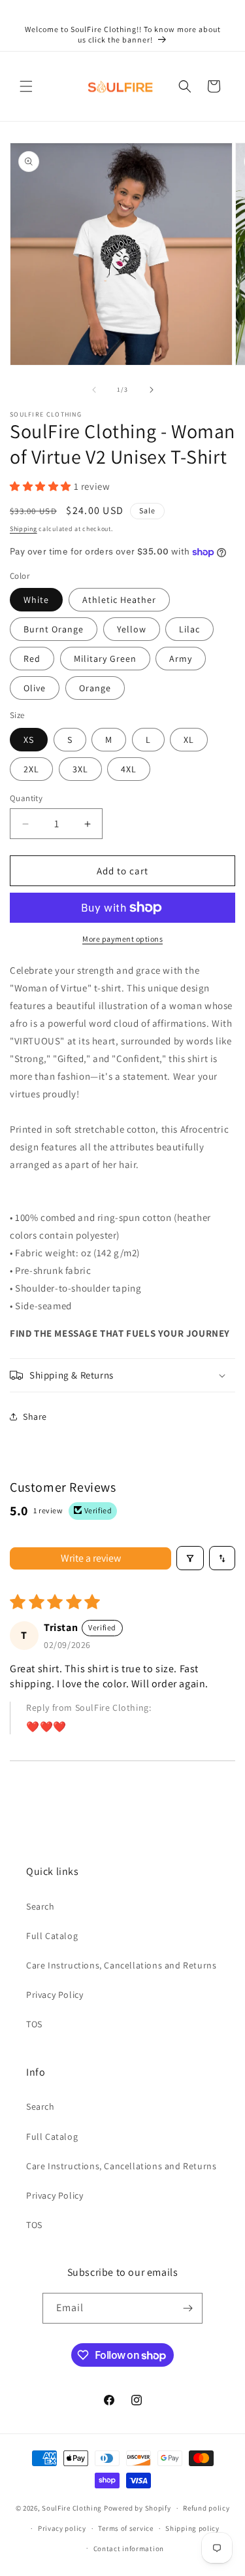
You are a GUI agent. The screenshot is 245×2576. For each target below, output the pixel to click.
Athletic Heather (119, 600)
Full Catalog (52, 1936)
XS (29, 740)
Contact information (129, 2549)
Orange (95, 688)
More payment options (122, 939)
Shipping (24, 529)
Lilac (189, 629)
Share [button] (35, 1417)
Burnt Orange (54, 629)
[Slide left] (94, 390)
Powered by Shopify (138, 2508)
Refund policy (206, 2508)
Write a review (91, 1558)
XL (189, 740)
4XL (129, 769)
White (36, 600)
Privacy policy (62, 2528)
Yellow (132, 629)
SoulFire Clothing (72, 2508)
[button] (26, 86)
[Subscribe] (188, 2308)
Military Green (105, 659)
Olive (35, 688)
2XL (31, 769)
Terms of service (125, 2528)
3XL (80, 769)
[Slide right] (152, 390)
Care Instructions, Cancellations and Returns (121, 1965)
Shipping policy (192, 2528)
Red (32, 659)
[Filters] (190, 1558)
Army (181, 659)
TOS (34, 2024)
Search (41, 1906)
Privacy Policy (55, 1995)
